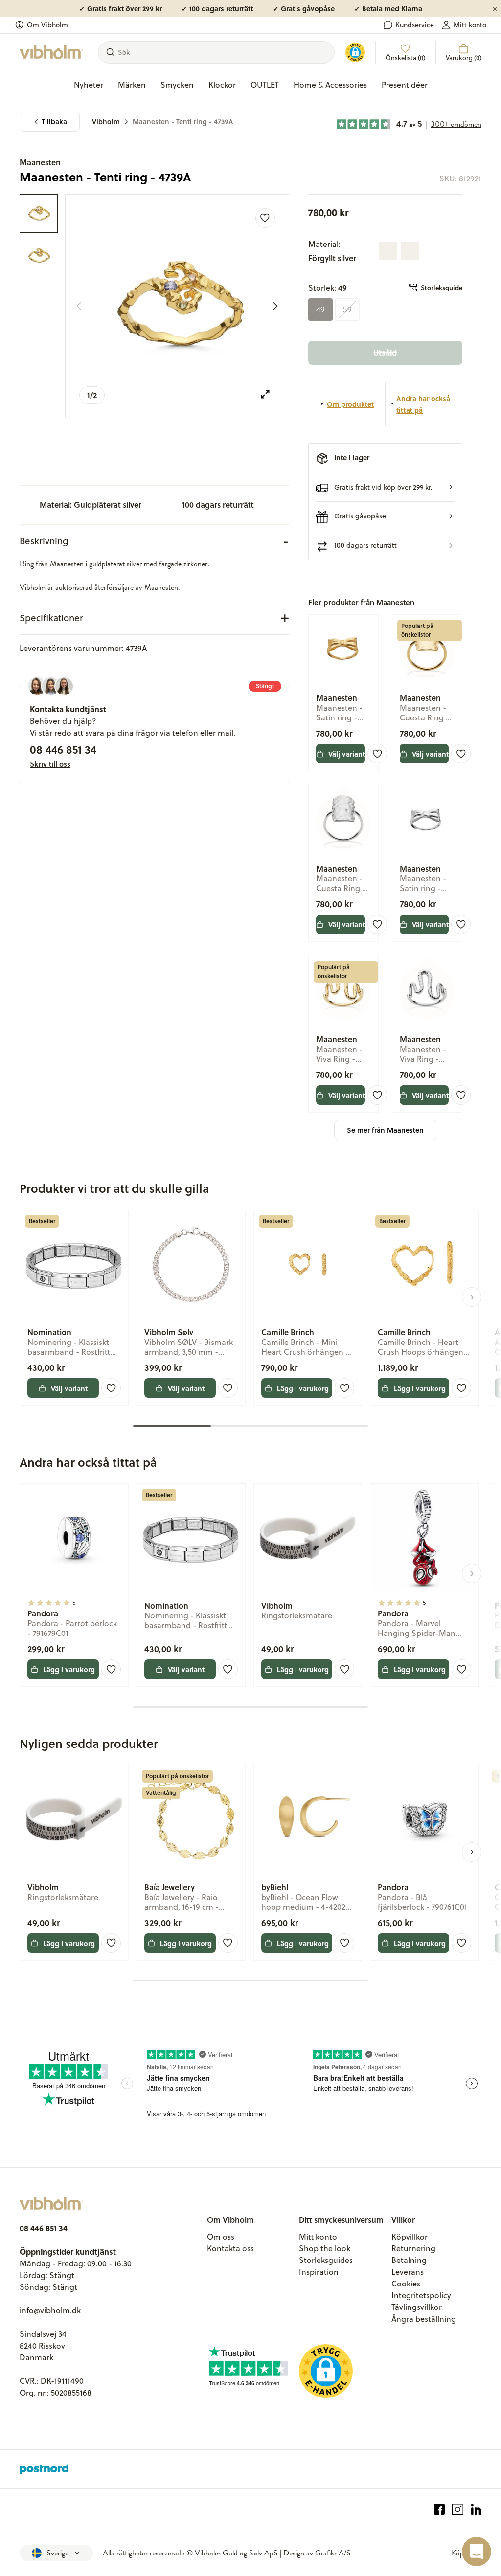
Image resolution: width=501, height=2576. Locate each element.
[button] (385, 487)
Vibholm (106, 122)
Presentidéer (405, 85)
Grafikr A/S (333, 2553)
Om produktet (350, 404)
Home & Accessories (330, 85)
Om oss (221, 2237)
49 (320, 310)
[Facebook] (440, 2509)
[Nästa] (275, 306)
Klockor (222, 85)
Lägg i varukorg (303, 1388)
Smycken (177, 85)
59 (347, 310)
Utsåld (385, 352)
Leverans (408, 2272)
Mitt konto (470, 25)
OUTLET (265, 85)
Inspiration (319, 2272)
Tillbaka (54, 122)
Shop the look (325, 2248)
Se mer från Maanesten (385, 1130)
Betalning (409, 2260)
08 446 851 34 (63, 749)
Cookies (406, 2284)
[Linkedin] (476, 2509)
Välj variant (347, 754)
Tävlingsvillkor (417, 2307)
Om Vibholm (47, 25)
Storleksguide (442, 288)
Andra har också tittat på (423, 404)
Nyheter (89, 85)
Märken (132, 85)
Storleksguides (326, 2260)
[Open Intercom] (477, 2552)
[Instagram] (458, 2509)
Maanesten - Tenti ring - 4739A (183, 122)
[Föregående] (79, 306)
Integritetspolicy (421, 2295)
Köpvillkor (410, 2237)
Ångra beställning (424, 2319)
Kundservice (415, 25)
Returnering (413, 2248)
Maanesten (40, 162)
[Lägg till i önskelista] (265, 218)
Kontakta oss (230, 2248)
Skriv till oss (50, 764)
